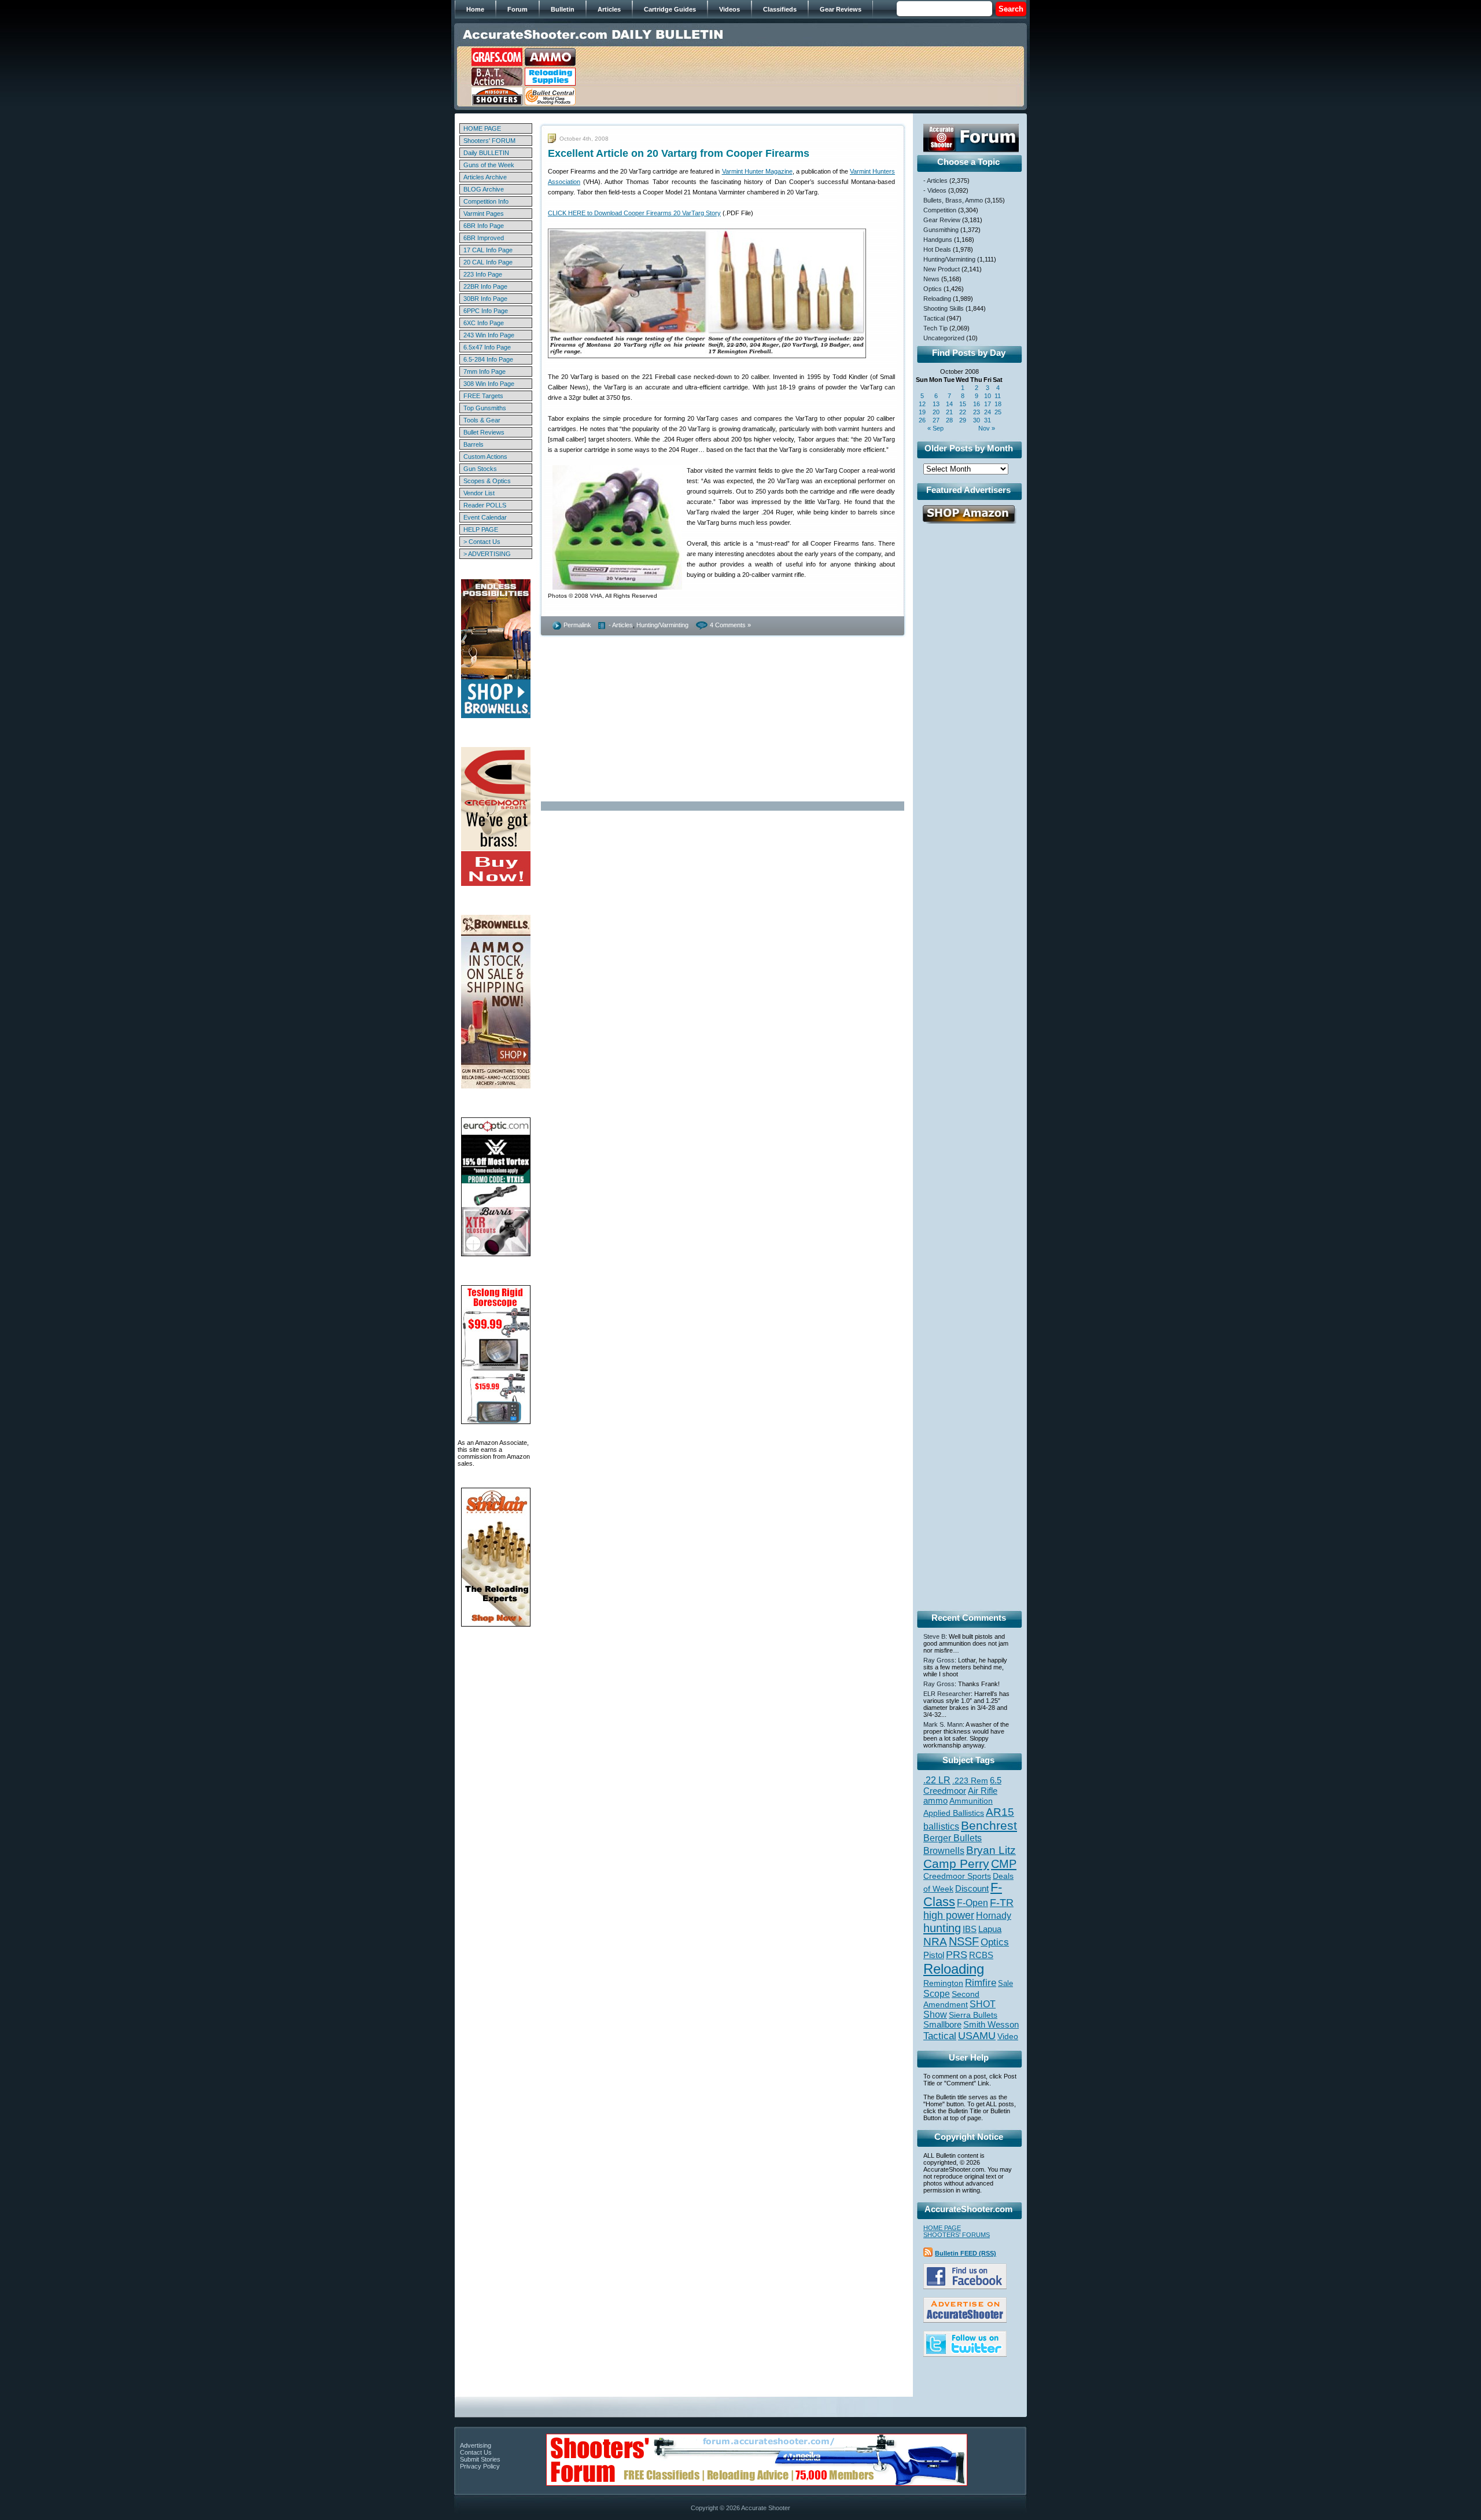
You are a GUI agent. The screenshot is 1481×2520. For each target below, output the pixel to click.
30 (977, 420)
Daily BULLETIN (486, 153)
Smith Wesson (991, 2025)
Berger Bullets (953, 1838)
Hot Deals (937, 249)
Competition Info (486, 201)
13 (936, 404)
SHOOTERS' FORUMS (957, 2235)
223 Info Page (483, 274)
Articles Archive (485, 177)
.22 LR (937, 1780)
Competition (940, 210)
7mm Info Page (485, 371)
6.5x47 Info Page (487, 347)
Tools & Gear (482, 420)
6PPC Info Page (486, 311)
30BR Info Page (485, 299)
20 (936, 412)
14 (949, 404)
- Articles (621, 625)
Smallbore (942, 2025)
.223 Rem (970, 1780)
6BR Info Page (484, 226)
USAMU (977, 2035)
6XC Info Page (484, 323)
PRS (957, 1954)
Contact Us (476, 2452)
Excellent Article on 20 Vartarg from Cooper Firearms (679, 153)
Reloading (937, 299)
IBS (970, 1929)
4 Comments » (730, 625)
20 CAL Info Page (488, 262)
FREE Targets (483, 396)
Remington (943, 1983)
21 (949, 412)
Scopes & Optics (487, 481)
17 (988, 404)
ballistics (941, 1826)
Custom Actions (485, 457)
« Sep (935, 428)
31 (988, 420)
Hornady (994, 1916)
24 (988, 412)
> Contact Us (482, 542)
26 (922, 420)
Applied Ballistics (954, 1813)
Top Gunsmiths (485, 408)
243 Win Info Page (489, 335)
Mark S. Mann (943, 1724)
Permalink (577, 625)
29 (963, 420)
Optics (933, 289)
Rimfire (981, 1983)
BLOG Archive (484, 189)
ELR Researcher (947, 1694)
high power (949, 1915)
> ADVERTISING (487, 554)
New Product (942, 269)
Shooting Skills (944, 308)
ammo (935, 1801)
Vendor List (479, 493)
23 (977, 412)
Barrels (474, 444)
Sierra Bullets (973, 2015)
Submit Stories (480, 2459)
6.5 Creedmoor (962, 1785)
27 (936, 420)
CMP (1004, 1864)
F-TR (1002, 1903)
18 (998, 404)
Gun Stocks (480, 469)
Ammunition (971, 1801)
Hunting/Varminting (662, 625)
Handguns (938, 240)
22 (963, 412)
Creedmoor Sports (957, 1876)
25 (998, 412)
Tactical (934, 318)
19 (922, 412)
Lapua (990, 1929)
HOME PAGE (482, 128)
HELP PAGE (481, 529)
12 (922, 404)
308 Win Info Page (489, 384)
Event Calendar (485, 517)
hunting (942, 1928)
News (931, 279)
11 (998, 396)
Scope (937, 1994)
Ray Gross (939, 1660)
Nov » (987, 428)
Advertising (476, 2445)
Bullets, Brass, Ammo (953, 200)
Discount (972, 1889)
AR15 (1000, 1812)
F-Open (972, 1903)
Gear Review (942, 220)
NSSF (964, 1941)
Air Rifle (983, 1791)
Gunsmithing (941, 230)
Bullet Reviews (484, 432)
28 (949, 420)
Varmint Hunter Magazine (757, 171)
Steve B (934, 1636)
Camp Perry (956, 1864)
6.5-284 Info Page (488, 359)
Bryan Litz (991, 1850)
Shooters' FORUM (489, 141)
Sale (1005, 1983)
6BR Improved (484, 238)
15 (963, 404)
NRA (935, 1942)
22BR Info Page (485, 286)
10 (988, 396)
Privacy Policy (480, 2466)
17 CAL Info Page (488, 250)
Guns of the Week (489, 165)
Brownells (944, 1851)
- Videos (935, 190)
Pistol (934, 1955)
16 (977, 404)
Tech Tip (935, 328)
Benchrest (989, 1825)
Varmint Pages (484, 214)
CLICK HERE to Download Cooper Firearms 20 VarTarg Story (634, 213)
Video (1008, 2037)
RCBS (981, 1955)
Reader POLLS (485, 505)
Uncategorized (944, 338)
